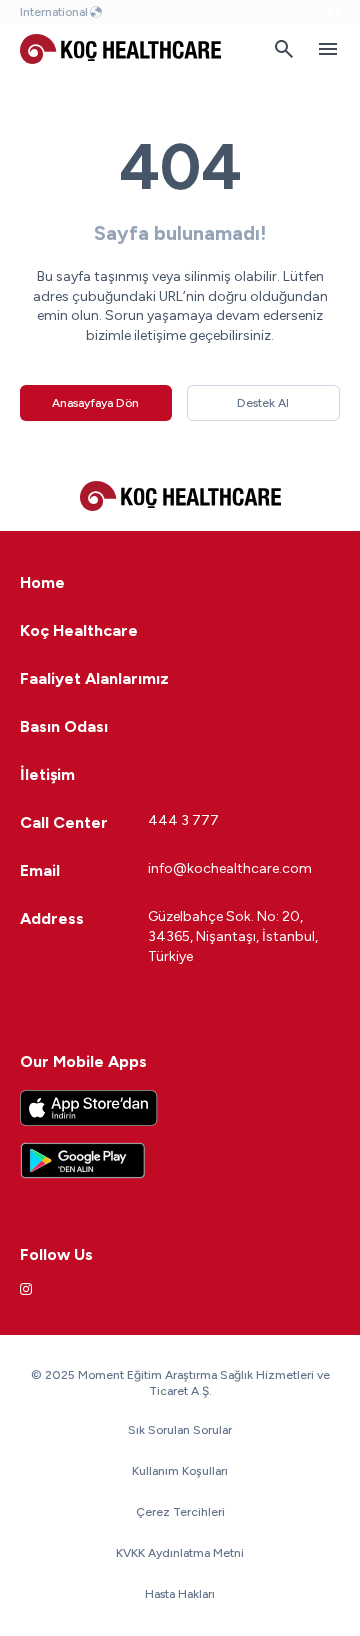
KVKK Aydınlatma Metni (180, 1553)
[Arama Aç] (284, 49)
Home (42, 582)
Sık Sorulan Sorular (180, 1430)
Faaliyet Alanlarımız (94, 678)
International (54, 12)
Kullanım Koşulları (180, 1471)
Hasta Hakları (180, 1594)
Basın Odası (64, 726)
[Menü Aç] (328, 49)
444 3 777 (183, 820)
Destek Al (263, 403)
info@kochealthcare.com (230, 868)
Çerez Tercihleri (180, 1512)
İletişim (47, 774)
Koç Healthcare (79, 630)
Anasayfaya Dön (95, 403)
